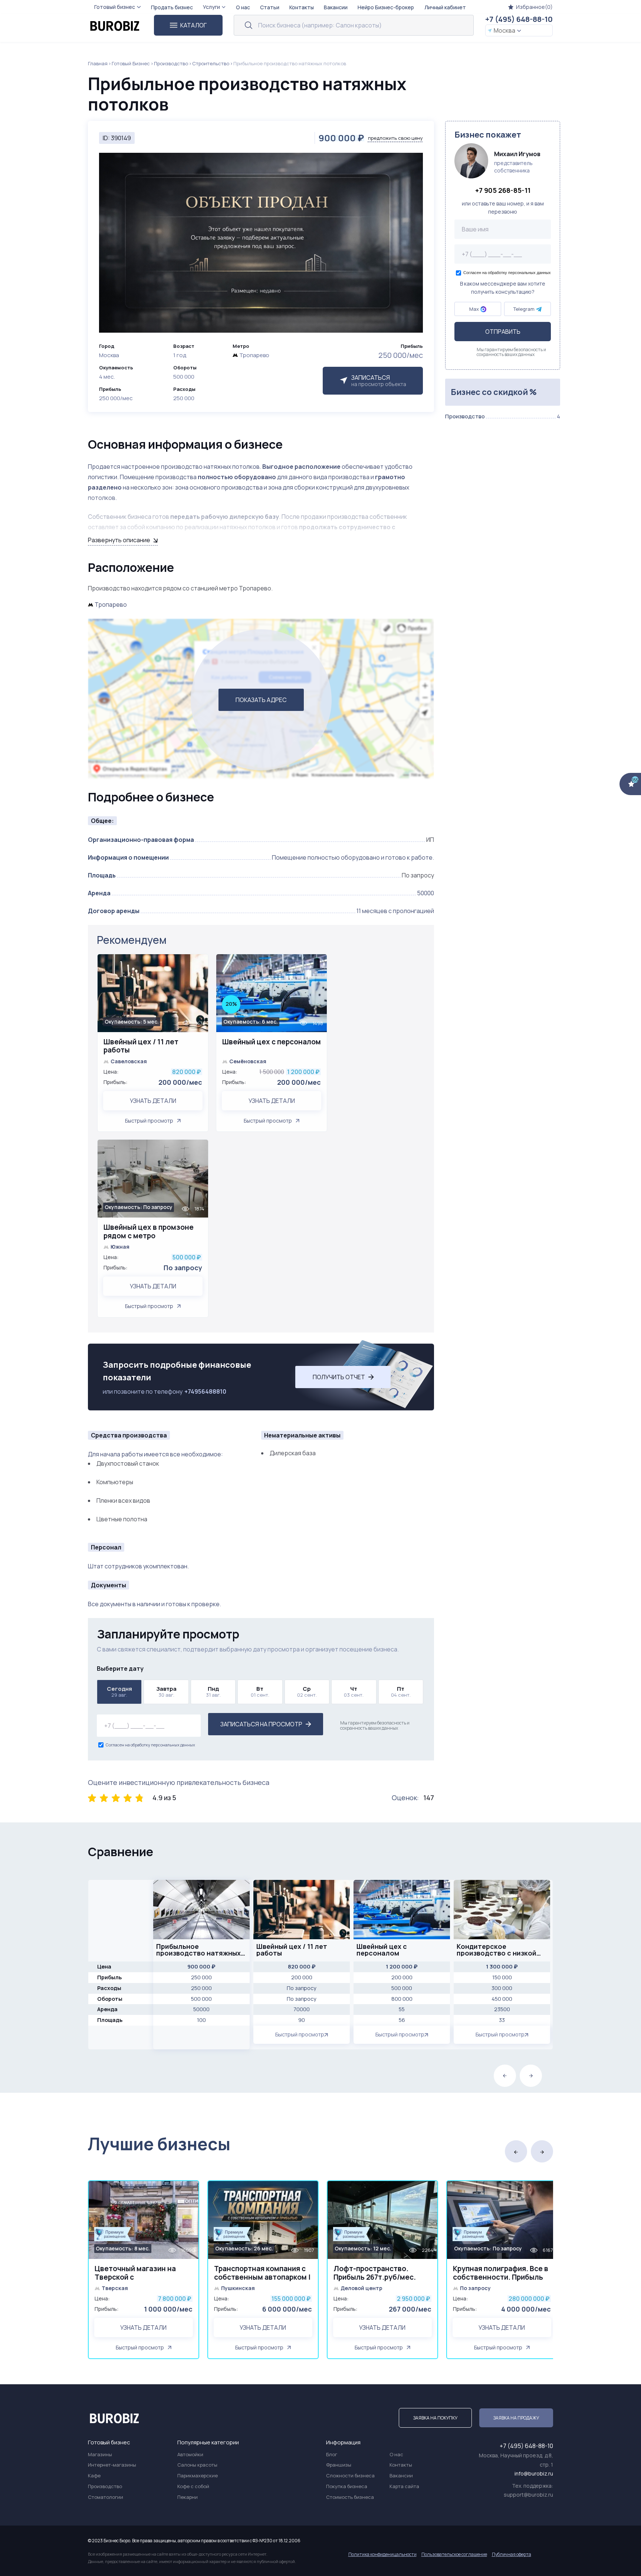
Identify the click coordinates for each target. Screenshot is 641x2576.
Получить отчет (339, 1377)
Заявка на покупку (435, 2418)
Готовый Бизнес (131, 63)
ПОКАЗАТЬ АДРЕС (261, 700)
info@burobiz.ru (534, 2473)
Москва (504, 30)
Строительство (211, 63)
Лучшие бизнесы (159, 2144)
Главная (98, 63)
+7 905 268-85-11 (503, 191)
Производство (171, 63)
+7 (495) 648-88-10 (519, 19)
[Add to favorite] (199, 964)
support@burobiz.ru (528, 2495)
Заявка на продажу (516, 2418)
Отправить (503, 332)
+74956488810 (205, 1391)
